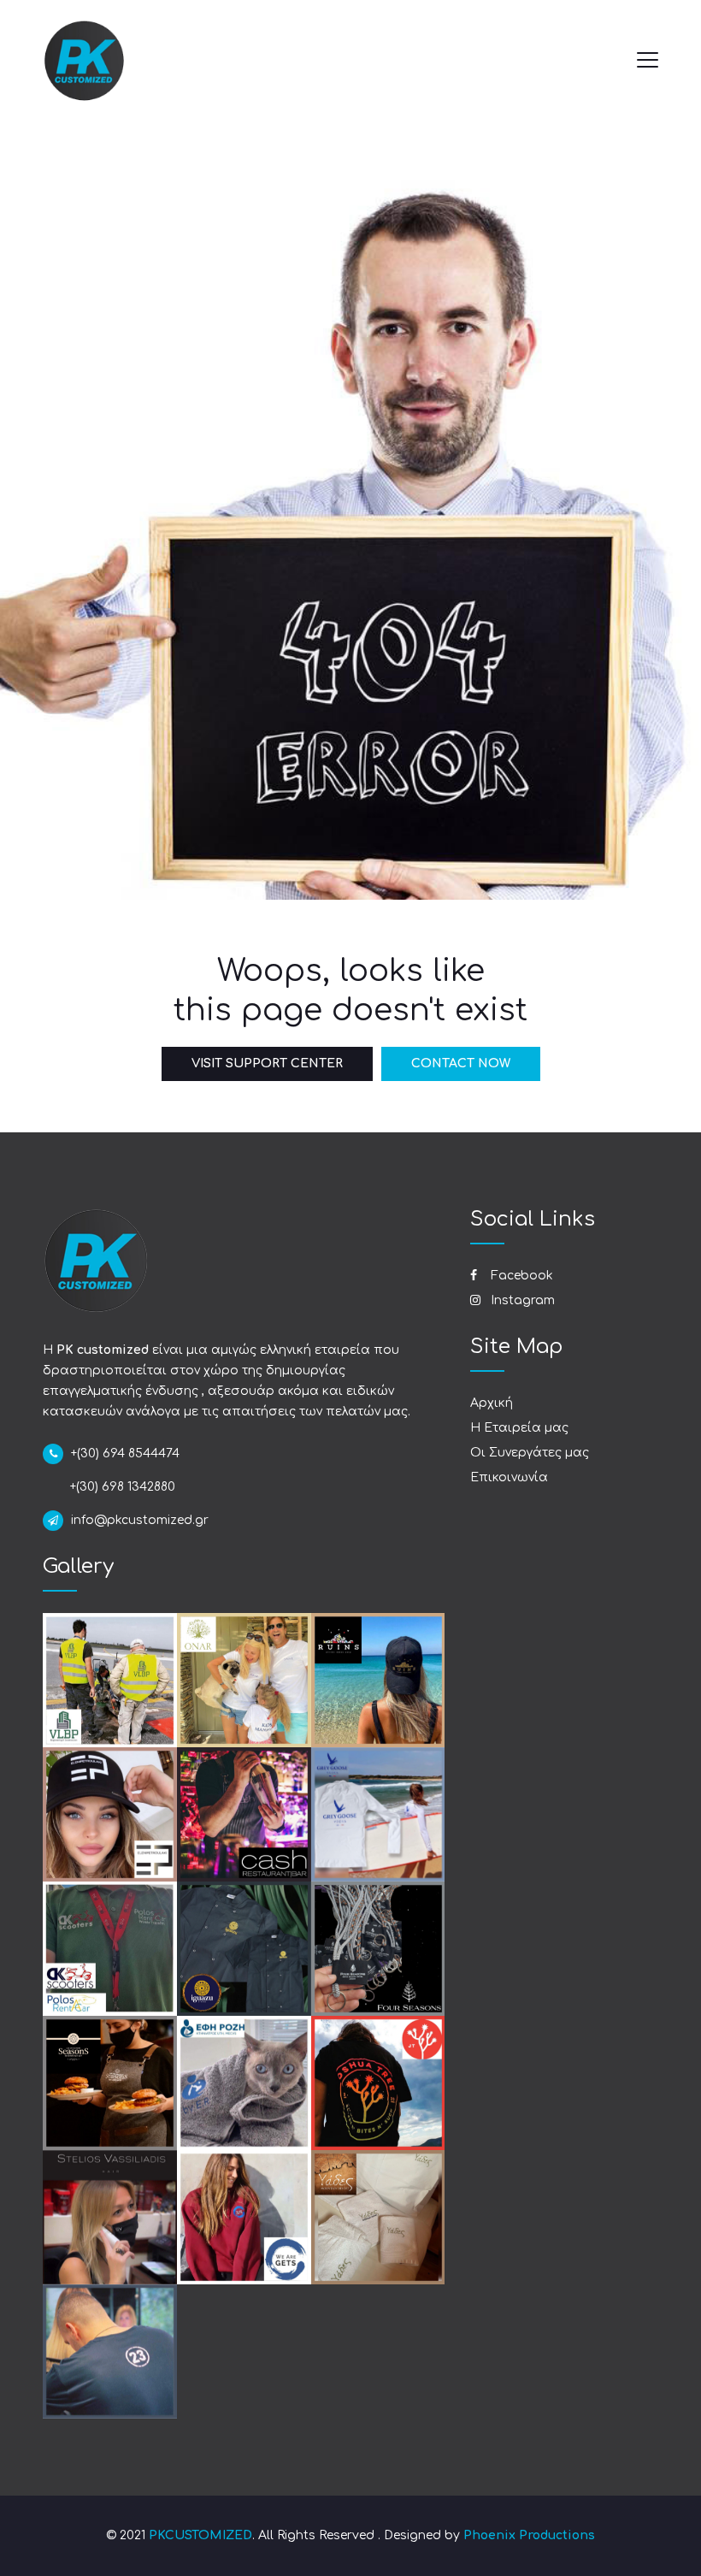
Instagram (521, 1300)
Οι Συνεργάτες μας (530, 1453)
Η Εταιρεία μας (519, 1428)
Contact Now (461, 1063)
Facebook (520, 1276)
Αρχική (492, 1403)
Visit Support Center (267, 1063)
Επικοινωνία (509, 1477)
